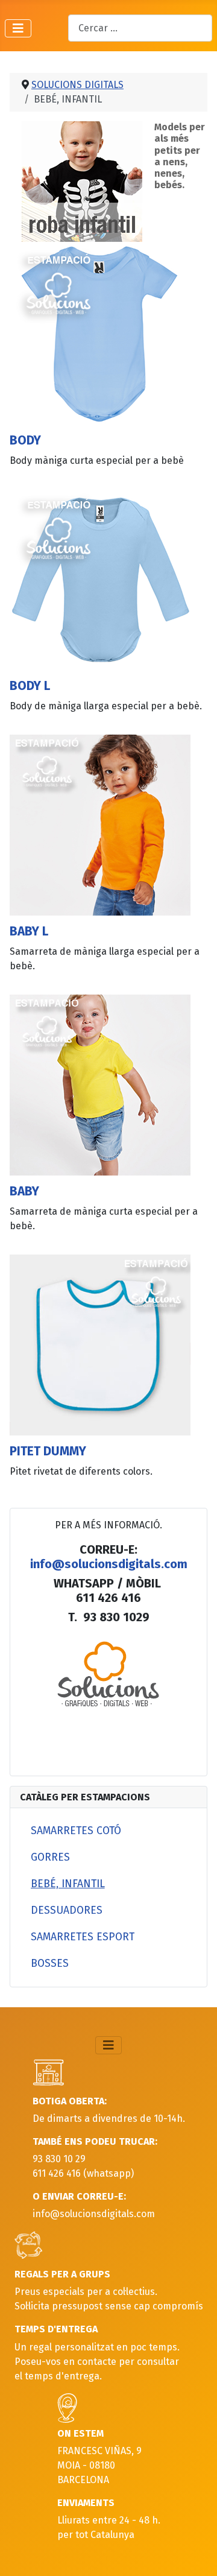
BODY (25, 441)
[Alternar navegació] (18, 28)
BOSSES (50, 1964)
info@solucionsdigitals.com (109, 1564)
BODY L (30, 686)
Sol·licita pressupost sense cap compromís (109, 2306)
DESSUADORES (67, 1910)
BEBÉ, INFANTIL (68, 1884)
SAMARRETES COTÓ (76, 1831)
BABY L (29, 932)
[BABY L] (100, 824)
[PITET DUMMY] (100, 1344)
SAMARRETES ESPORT (83, 1937)
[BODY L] (100, 579)
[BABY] (100, 1084)
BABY (24, 1191)
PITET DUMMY (48, 1451)
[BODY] (100, 333)
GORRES (50, 1857)
